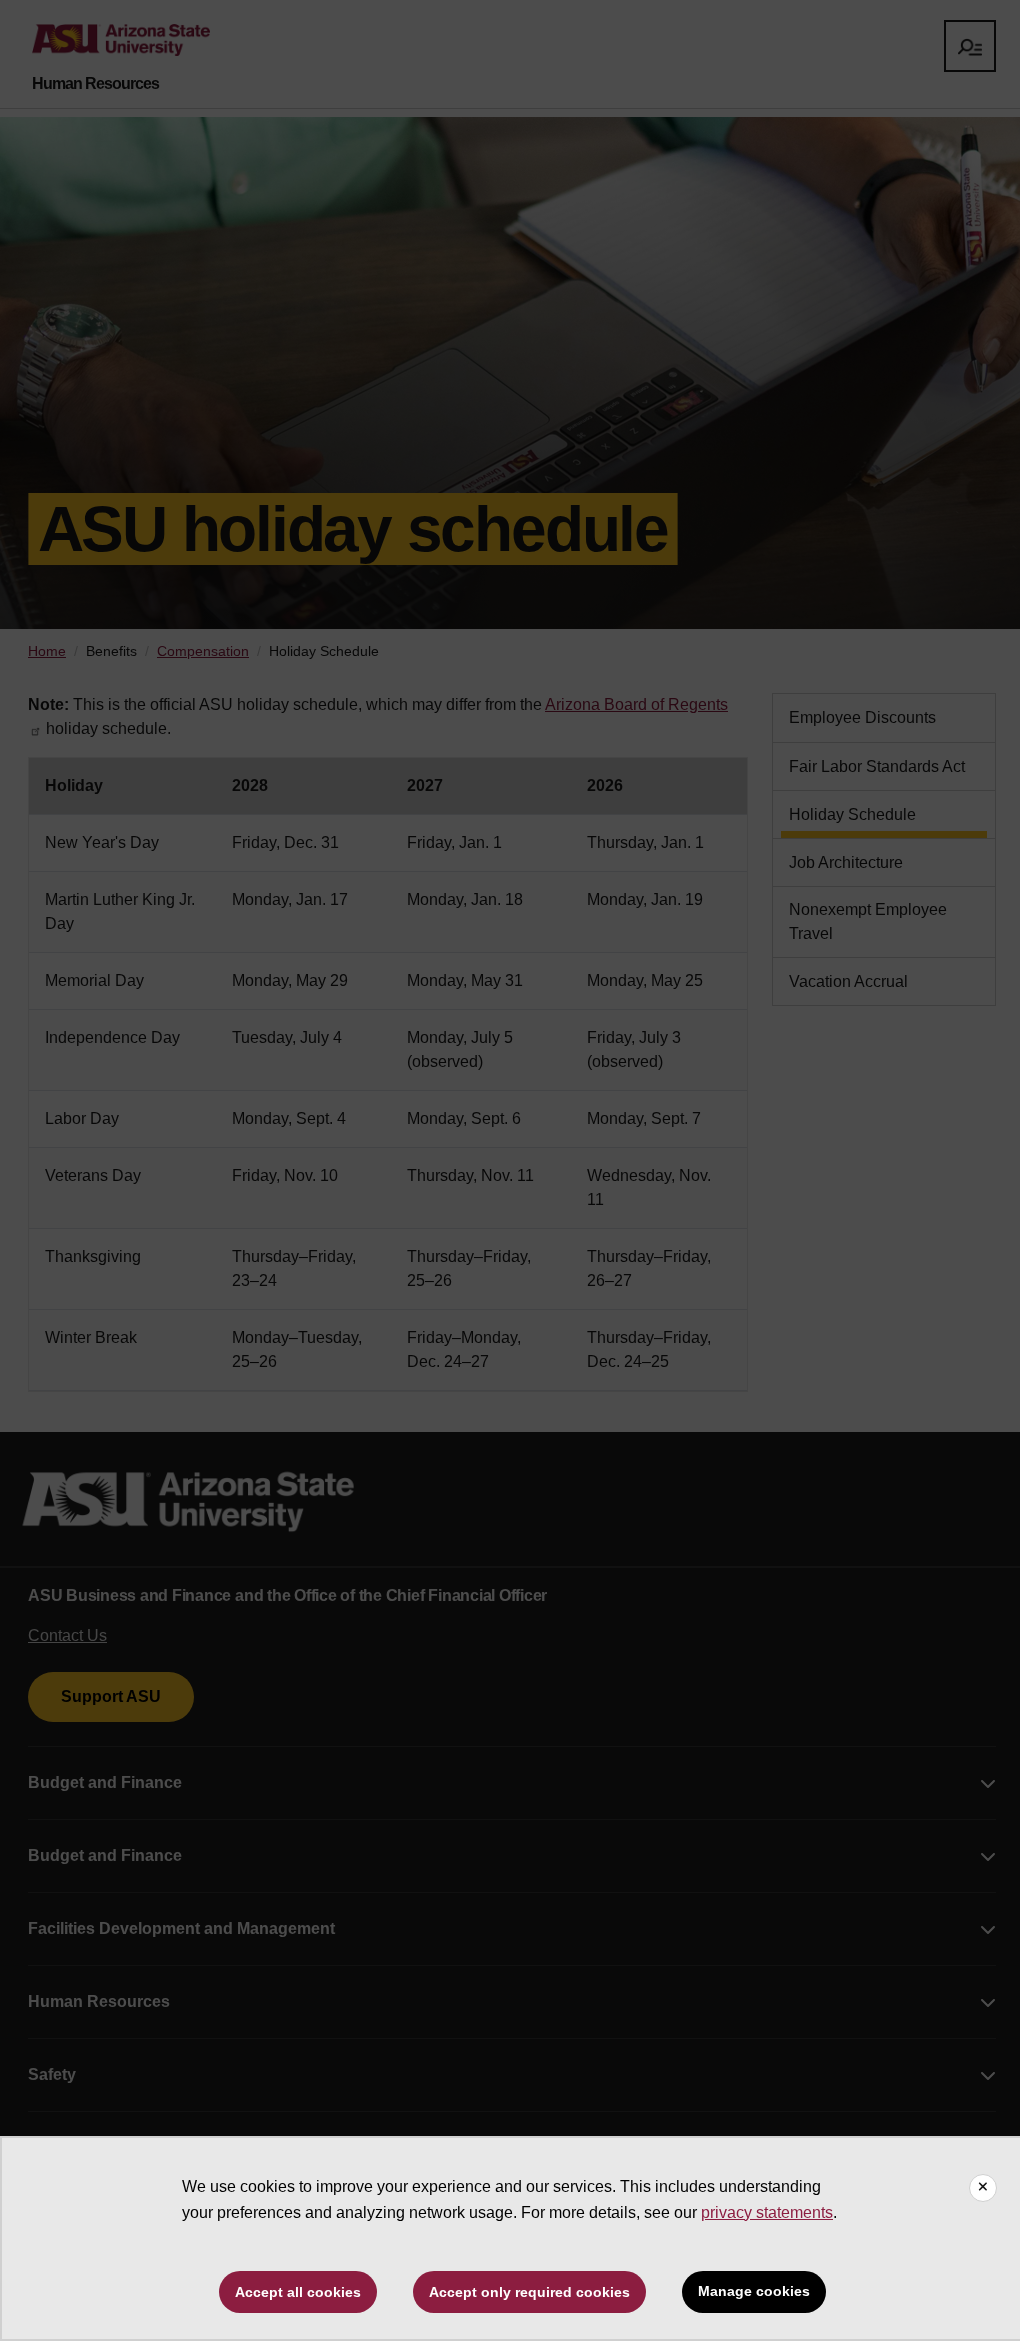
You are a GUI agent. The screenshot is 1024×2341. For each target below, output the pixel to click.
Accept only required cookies (529, 2292)
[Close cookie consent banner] (983, 2188)
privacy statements (767, 2212)
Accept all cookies (298, 2292)
